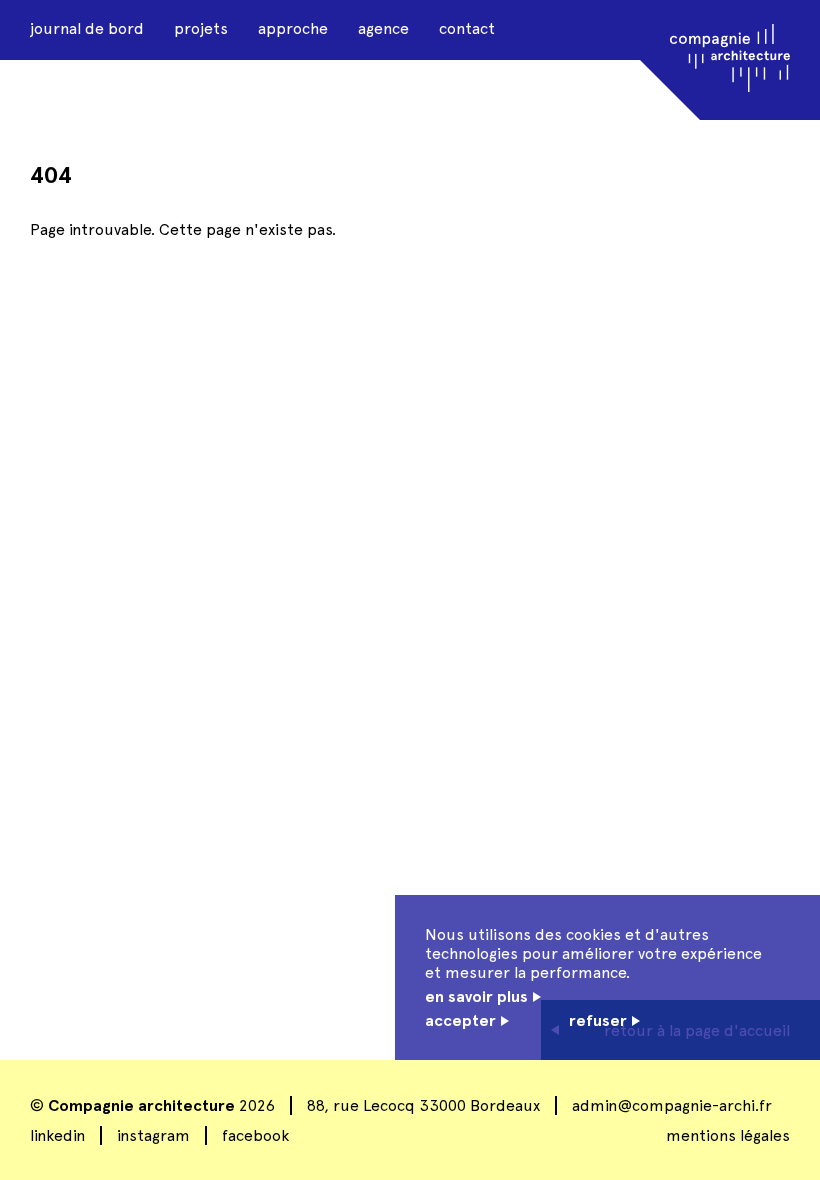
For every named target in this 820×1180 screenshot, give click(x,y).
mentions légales (728, 1135)
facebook (255, 1135)
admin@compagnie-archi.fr (672, 1105)
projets (201, 28)
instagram (153, 1135)
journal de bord (87, 28)
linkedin (57, 1135)
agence (383, 28)
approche (293, 28)
